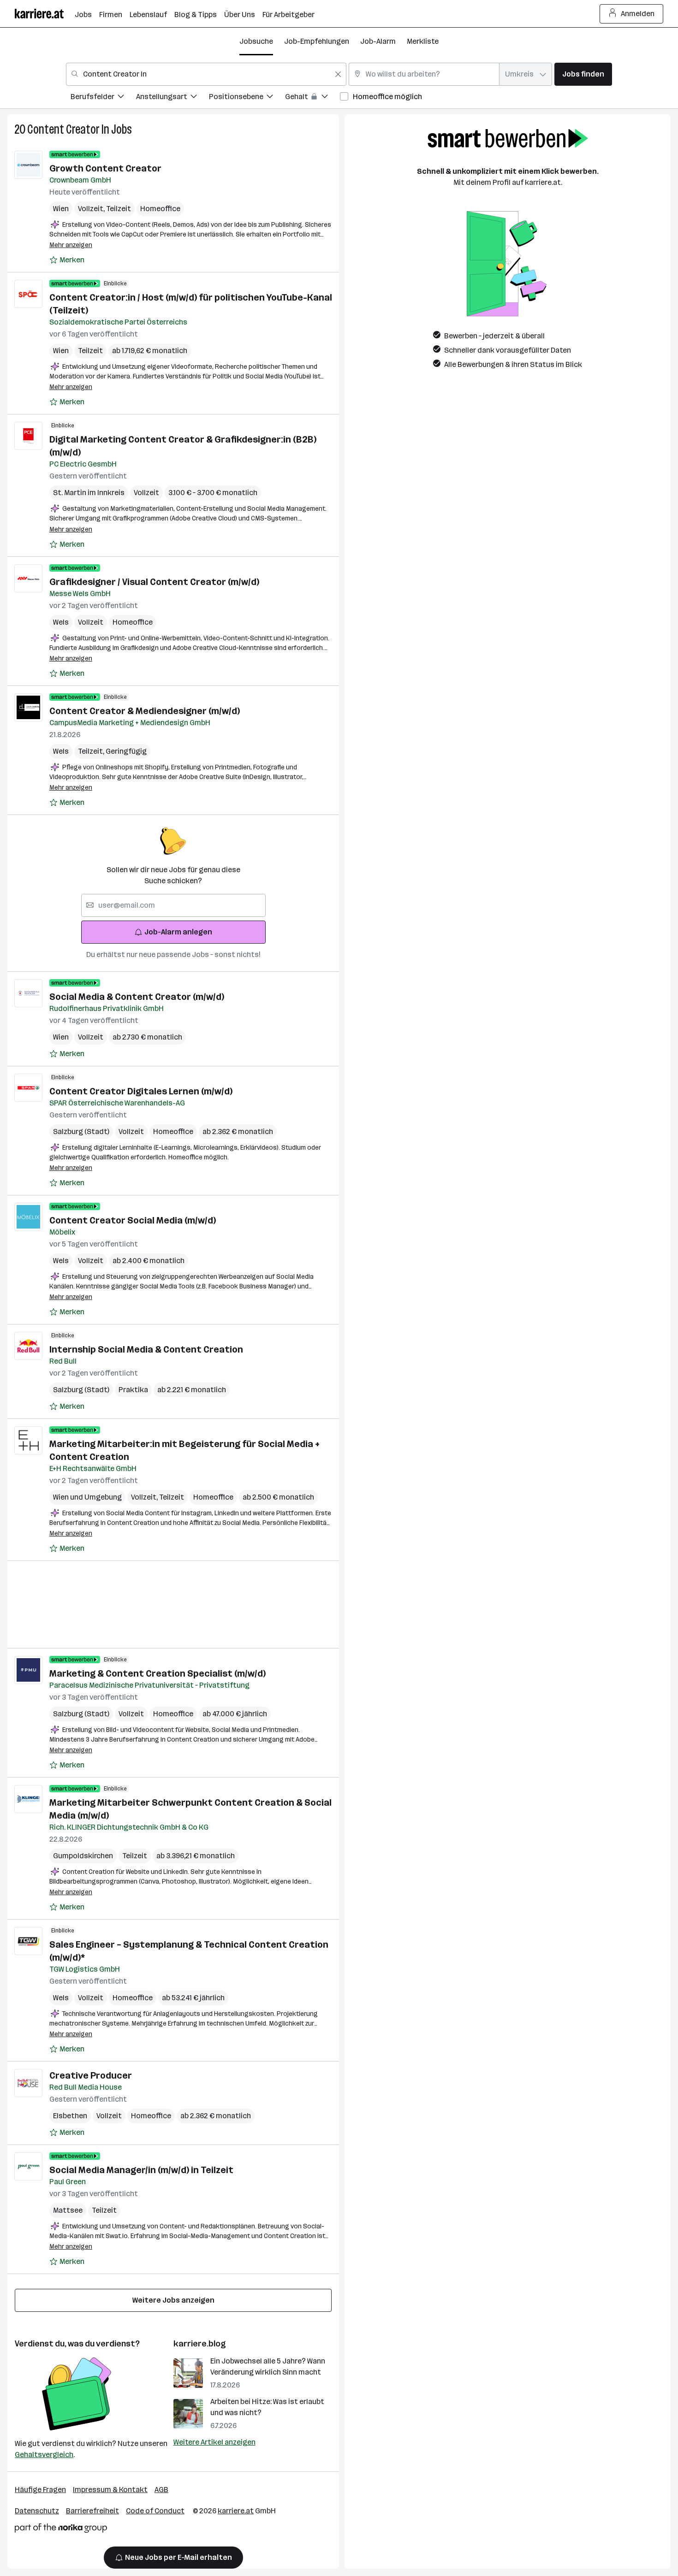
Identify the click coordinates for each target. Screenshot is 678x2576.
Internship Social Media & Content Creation (146, 1349)
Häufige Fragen (40, 2490)
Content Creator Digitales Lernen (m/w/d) (141, 1091)
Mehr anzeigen (71, 245)
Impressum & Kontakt (110, 2490)
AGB (161, 2490)
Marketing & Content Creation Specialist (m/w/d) (158, 1673)
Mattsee (68, 2210)
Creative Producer (91, 2075)
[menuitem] (103, 98)
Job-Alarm (378, 41)
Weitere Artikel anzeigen (214, 2442)
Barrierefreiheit (92, 2511)
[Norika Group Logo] (61, 2530)
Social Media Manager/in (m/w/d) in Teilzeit (141, 2170)
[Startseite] (45, 14)
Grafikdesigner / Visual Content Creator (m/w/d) (154, 582)
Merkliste (423, 41)
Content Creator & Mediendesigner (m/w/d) (145, 711)
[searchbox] (173, 905)
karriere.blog (200, 2344)
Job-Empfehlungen (317, 41)
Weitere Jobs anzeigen (173, 2300)
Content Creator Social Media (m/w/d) (133, 1220)
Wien (61, 209)
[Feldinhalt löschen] (338, 74)
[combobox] (206, 74)
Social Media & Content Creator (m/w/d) (137, 997)
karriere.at (236, 2511)
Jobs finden (583, 74)
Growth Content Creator (105, 168)
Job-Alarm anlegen (178, 932)
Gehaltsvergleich (44, 2455)
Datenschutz (37, 2511)
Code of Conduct (155, 2511)
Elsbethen (70, 2116)
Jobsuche (256, 41)
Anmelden (638, 14)
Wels (61, 622)
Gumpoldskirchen (83, 1856)
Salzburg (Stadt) (81, 1131)
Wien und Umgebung (87, 1497)
